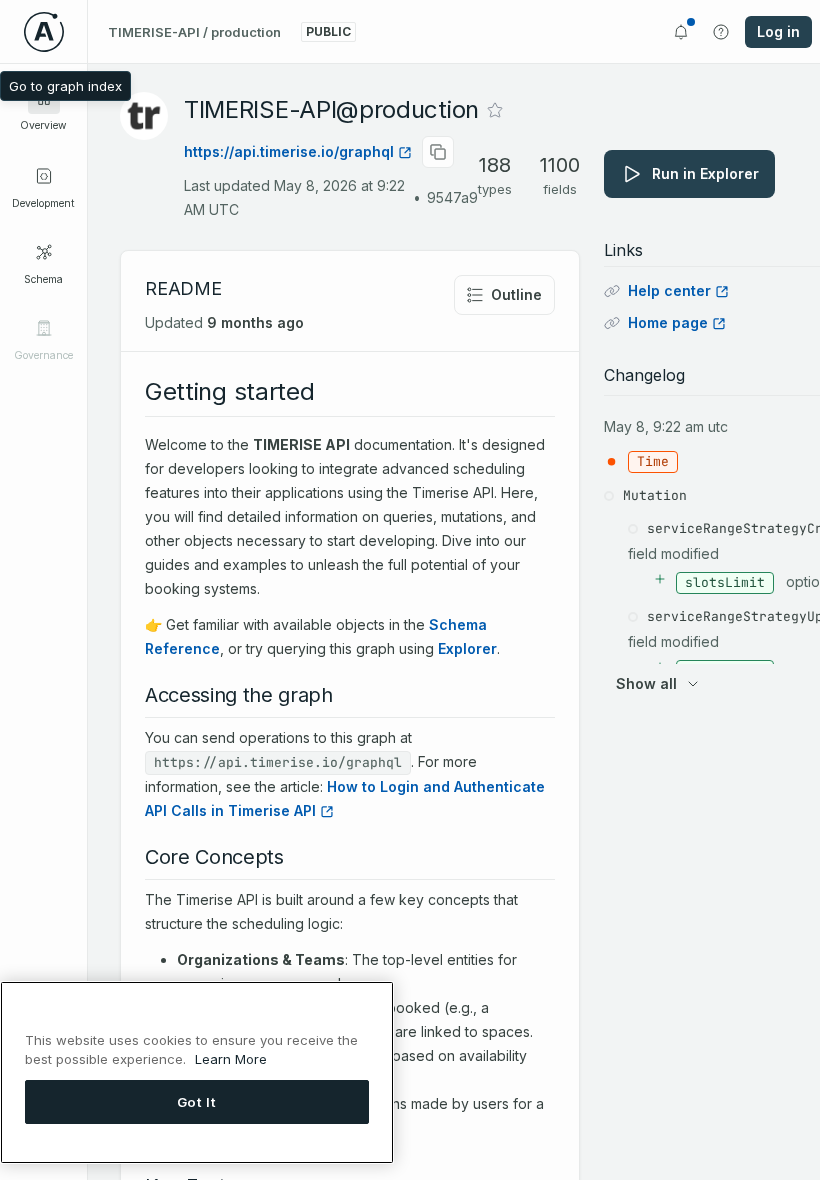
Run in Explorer (705, 173)
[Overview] (44, 98)
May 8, (626, 426)
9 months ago (255, 322)
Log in (778, 31)
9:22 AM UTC (690, 426)
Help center (669, 290)
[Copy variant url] (438, 152)
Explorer (467, 648)
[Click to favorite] (495, 110)
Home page (668, 322)
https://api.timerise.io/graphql (289, 151)
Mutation (655, 495)
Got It (197, 1102)
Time (653, 461)
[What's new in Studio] (681, 32)
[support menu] (721, 32)
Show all (646, 683)
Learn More (231, 1059)
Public (328, 31)
